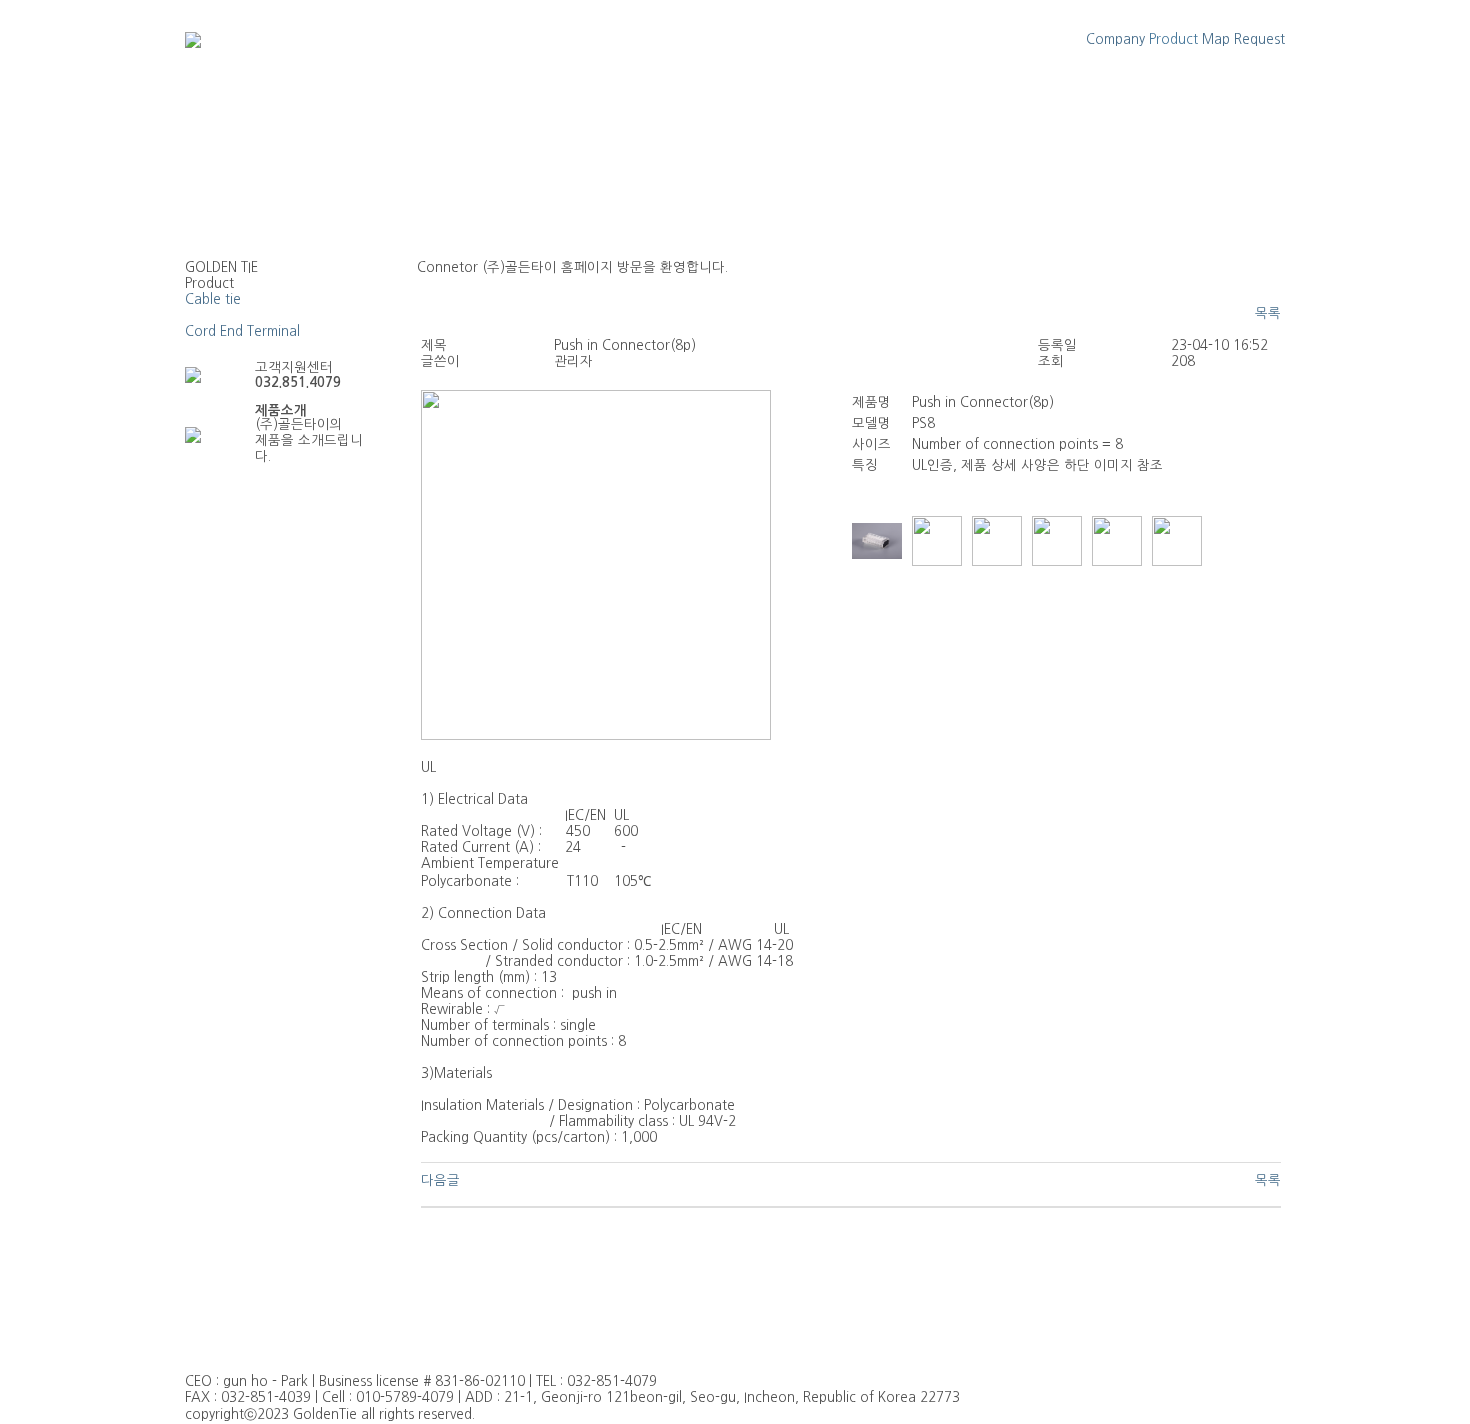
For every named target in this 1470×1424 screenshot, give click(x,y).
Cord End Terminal (242, 331)
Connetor (215, 315)
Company (1115, 39)
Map (1216, 39)
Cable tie (213, 299)
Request (1259, 39)
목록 (1268, 313)
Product (1173, 39)
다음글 (440, 1180)
